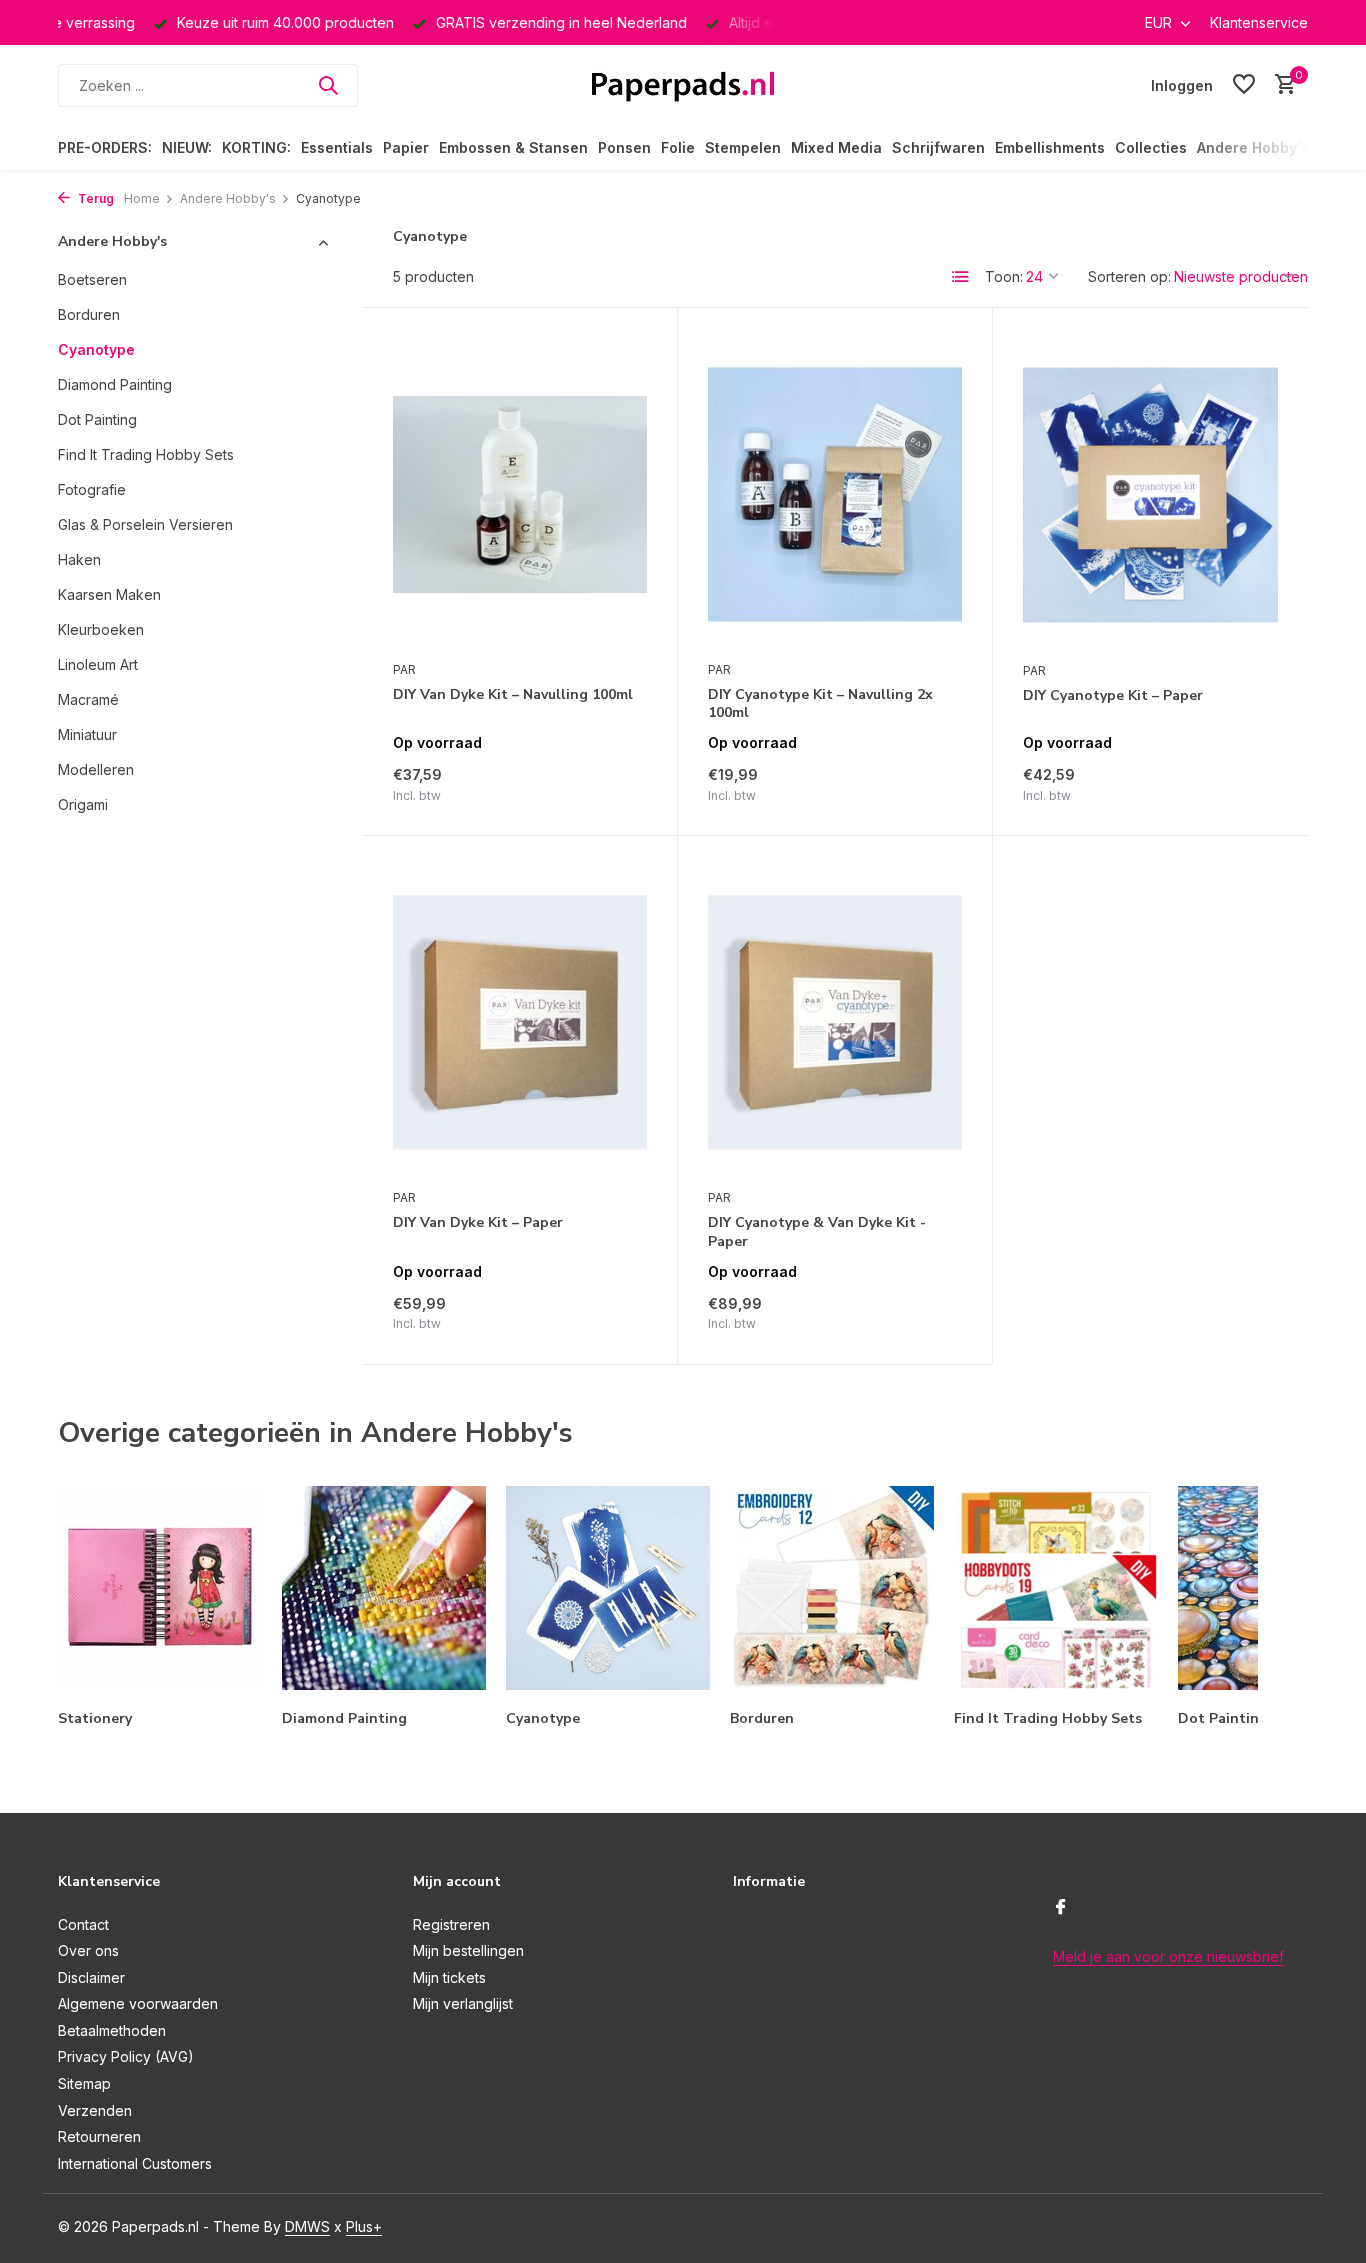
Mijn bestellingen (468, 1950)
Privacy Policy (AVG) (126, 2056)
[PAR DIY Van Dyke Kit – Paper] (520, 1022)
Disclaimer (91, 1977)
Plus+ (364, 2226)
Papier (406, 147)
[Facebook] (1061, 1908)
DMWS (307, 2226)
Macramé (88, 699)
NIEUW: (187, 147)
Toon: (1004, 276)
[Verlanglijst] (1244, 85)
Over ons (88, 1950)
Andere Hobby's (1253, 147)
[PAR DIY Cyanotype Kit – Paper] (1150, 494)
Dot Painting (97, 419)
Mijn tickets (449, 1977)
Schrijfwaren (938, 147)
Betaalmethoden (112, 2030)
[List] (961, 277)
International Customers (135, 2163)
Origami (83, 804)
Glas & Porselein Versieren (145, 524)
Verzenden (95, 2110)
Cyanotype (96, 349)
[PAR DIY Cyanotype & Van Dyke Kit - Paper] (835, 1022)
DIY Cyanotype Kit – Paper (1113, 696)
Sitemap (84, 2083)
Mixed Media (836, 147)
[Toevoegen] (612, 783)
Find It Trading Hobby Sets (146, 454)
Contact (83, 1924)
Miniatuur (87, 734)
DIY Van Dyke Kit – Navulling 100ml (513, 695)
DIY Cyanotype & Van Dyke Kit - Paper (817, 1232)
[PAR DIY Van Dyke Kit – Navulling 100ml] (520, 494)
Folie (678, 147)
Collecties (1151, 147)
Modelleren (96, 769)
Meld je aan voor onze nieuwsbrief (1168, 1956)
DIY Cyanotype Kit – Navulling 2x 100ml (820, 704)
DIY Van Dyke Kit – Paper (478, 1223)
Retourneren (99, 2136)
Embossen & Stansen (513, 147)
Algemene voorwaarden (138, 2003)
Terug (94, 198)
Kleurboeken (101, 629)
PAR (404, 669)
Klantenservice (1259, 22)
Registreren (451, 1924)
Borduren (89, 314)
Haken (79, 559)
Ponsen (624, 147)
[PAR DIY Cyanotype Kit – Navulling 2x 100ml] (835, 494)
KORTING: (256, 147)
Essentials (337, 147)
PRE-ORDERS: (105, 147)
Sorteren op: (1129, 276)
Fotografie (92, 489)
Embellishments (1050, 147)
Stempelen (743, 147)
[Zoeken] (328, 85)
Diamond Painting (115, 384)
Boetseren (92, 279)
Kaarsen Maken (109, 594)
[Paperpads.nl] (682, 85)
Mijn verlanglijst (463, 2003)
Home (142, 198)
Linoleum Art (98, 664)
